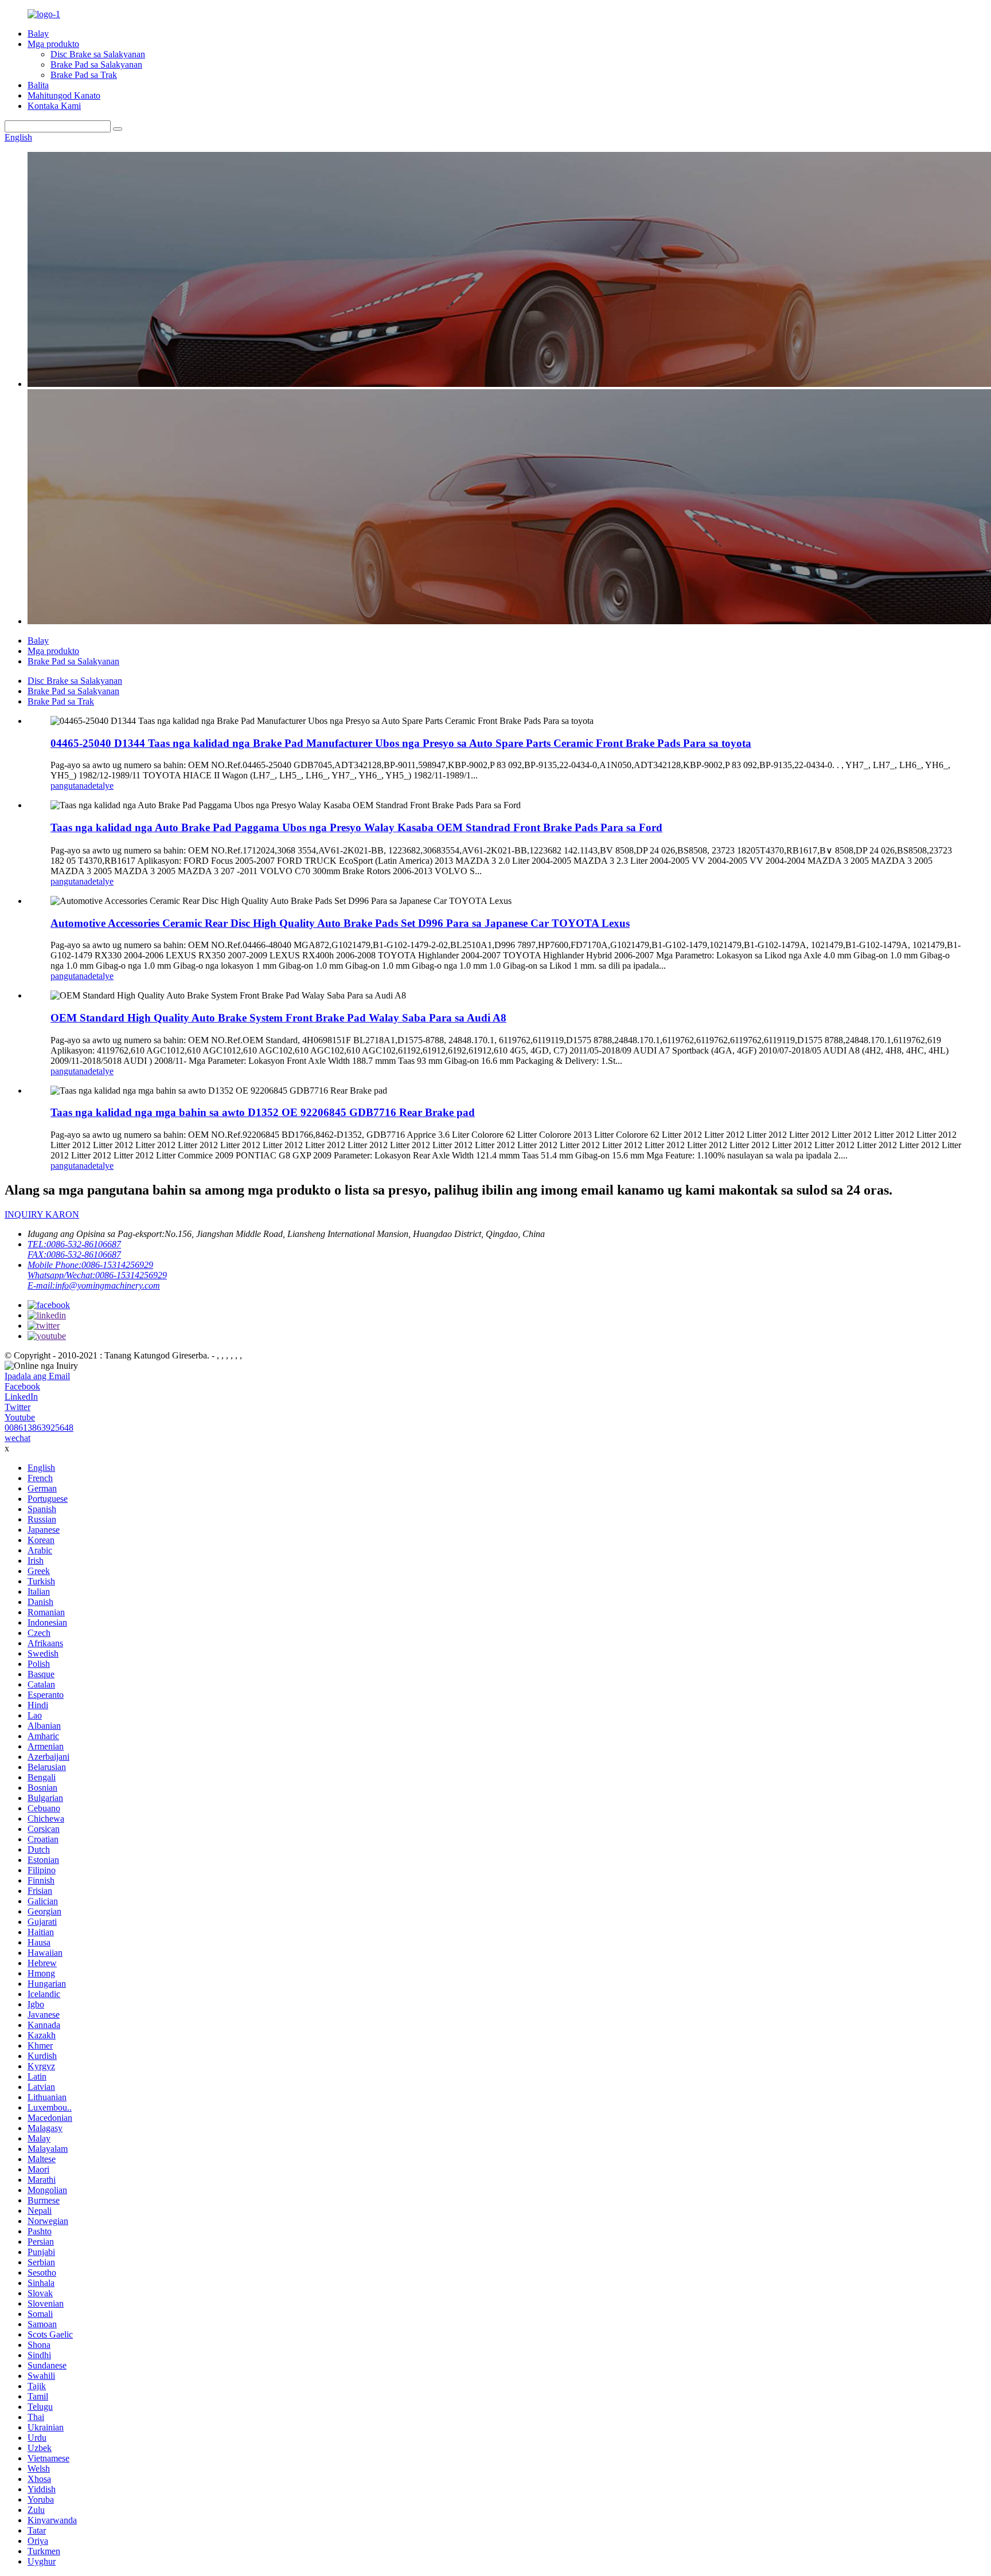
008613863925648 (39, 1428)
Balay (38, 34)
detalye (101, 786)
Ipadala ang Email (37, 1376)
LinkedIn (21, 1397)
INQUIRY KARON (42, 1214)
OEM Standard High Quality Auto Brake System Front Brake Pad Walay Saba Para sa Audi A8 (278, 1018)
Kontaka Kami (54, 106)
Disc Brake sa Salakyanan (98, 54)
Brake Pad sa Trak (84, 75)
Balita (38, 85)
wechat (17, 1438)
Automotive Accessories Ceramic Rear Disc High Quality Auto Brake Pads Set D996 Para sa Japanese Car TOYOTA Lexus (340, 923)
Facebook (22, 1386)
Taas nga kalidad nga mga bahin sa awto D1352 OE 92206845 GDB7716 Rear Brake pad (263, 1112)
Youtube (20, 1417)
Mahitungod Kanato (64, 95)
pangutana (69, 786)
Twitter (17, 1407)
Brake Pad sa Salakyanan (96, 64)
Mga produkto (53, 44)
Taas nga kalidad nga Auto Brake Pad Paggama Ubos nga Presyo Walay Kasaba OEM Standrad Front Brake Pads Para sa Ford (356, 827)
